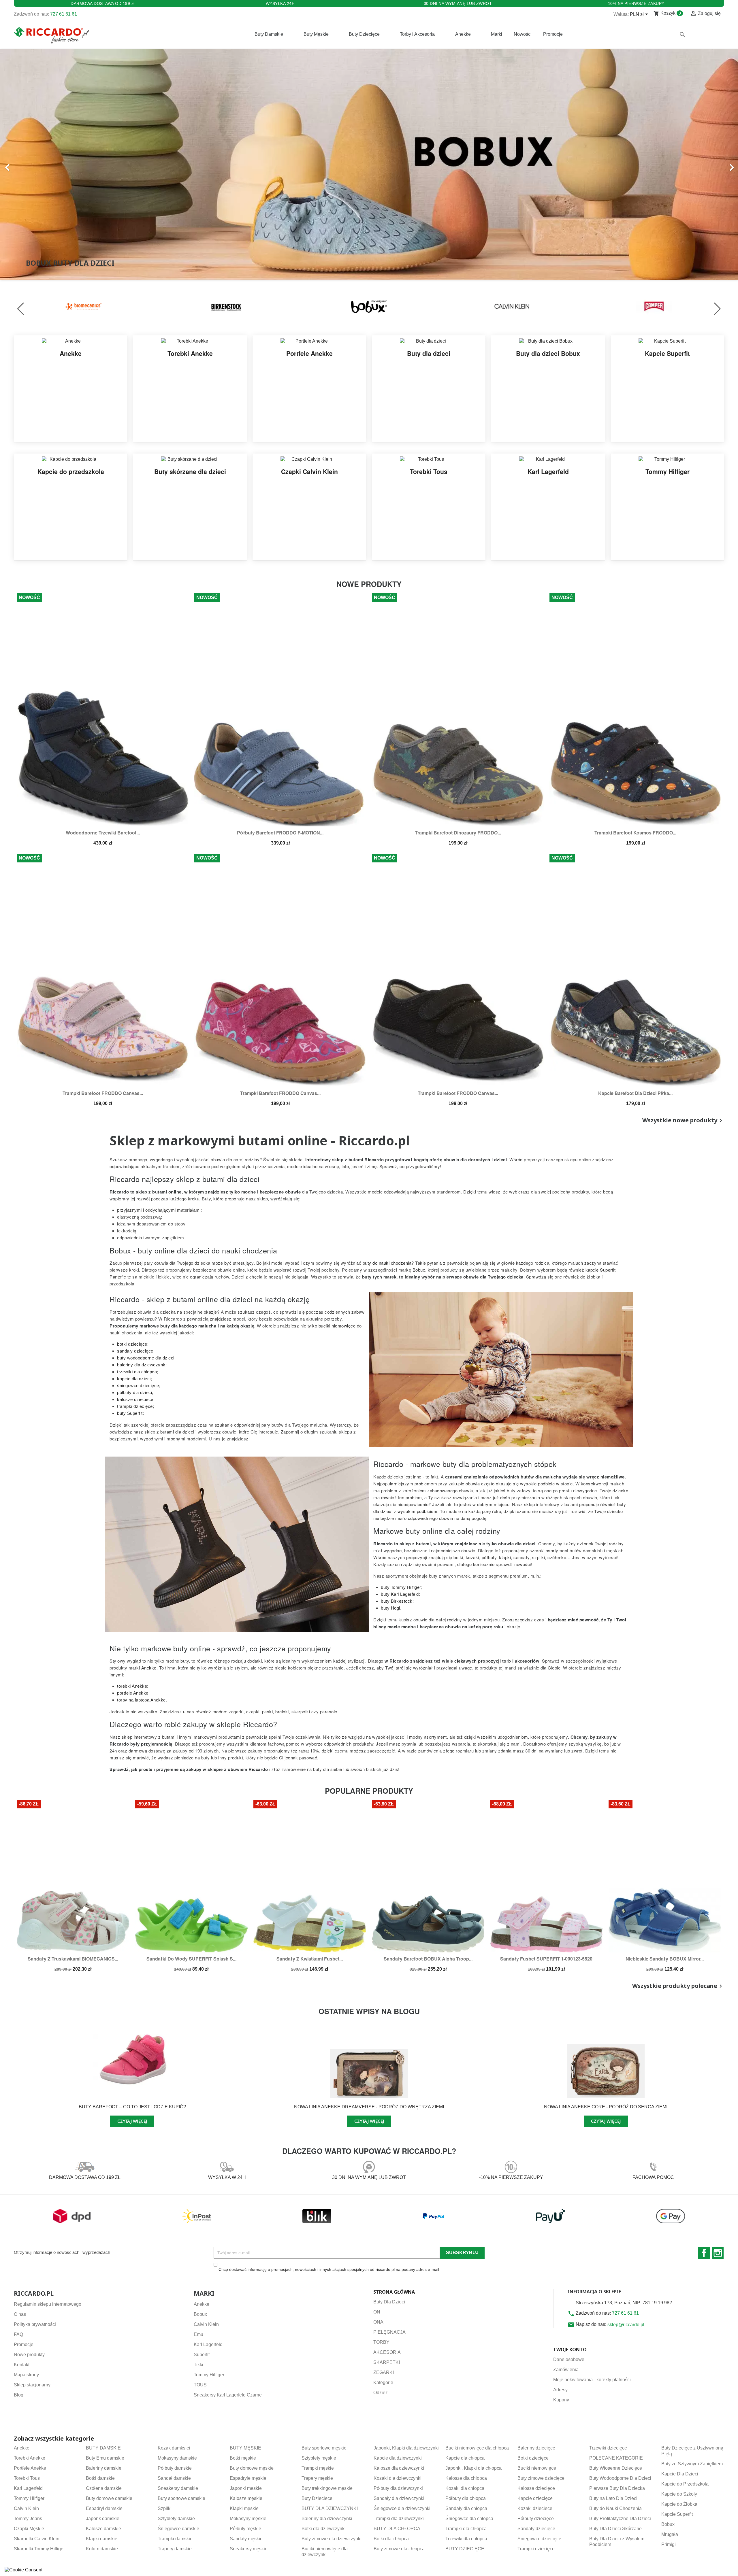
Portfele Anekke (30, 2468)
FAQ (18, 2334)
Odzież (381, 2393)
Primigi (669, 2544)
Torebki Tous (27, 2478)
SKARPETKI (387, 2362)
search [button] (682, 35)
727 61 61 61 (64, 14)
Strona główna (394, 2292)
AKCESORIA (387, 2352)
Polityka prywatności (35, 2324)
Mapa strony (26, 2375)
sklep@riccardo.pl (626, 2325)
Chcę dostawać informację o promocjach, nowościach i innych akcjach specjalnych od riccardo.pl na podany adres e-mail (329, 2269)
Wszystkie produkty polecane (678, 1986)
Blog (19, 2395)
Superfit (202, 2355)
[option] (369, 165)
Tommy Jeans (28, 2519)
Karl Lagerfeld (208, 2344)
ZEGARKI (384, 2372)
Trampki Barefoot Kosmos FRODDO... (635, 833)
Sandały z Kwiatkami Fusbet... (310, 1959)
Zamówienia (566, 2370)
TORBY (381, 2342)
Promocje (24, 2344)
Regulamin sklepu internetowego (48, 2304)
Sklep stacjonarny (32, 2385)
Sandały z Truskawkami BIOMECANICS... (73, 1959)
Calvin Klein (206, 2324)
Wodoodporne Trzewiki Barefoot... (103, 833)
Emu (198, 2334)
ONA (378, 2322)
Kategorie (383, 2383)
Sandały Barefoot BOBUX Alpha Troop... (428, 1959)
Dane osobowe (569, 2359)
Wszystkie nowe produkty (683, 1121)
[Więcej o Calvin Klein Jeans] (369, 306)
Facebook (704, 2253)
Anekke (202, 2304)
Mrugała (670, 2534)
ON (377, 2312)
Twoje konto (570, 2350)
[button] (55, 165)
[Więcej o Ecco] (654, 306)
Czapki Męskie (29, 2529)
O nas (20, 2314)
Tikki (198, 2365)
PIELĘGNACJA (389, 2332)
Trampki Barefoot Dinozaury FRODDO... (458, 833)
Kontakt (22, 2365)
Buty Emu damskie (105, 2458)
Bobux (200, 2314)
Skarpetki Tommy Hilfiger (39, 2549)
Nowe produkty (29, 2355)
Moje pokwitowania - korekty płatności (592, 2380)
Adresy (560, 2390)
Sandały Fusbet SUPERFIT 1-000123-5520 (546, 1959)
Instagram (718, 2253)
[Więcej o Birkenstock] (84, 306)
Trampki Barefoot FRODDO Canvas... (103, 1093)
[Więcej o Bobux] (226, 306)
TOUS (200, 2385)
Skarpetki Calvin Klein (37, 2539)
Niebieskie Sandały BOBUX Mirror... (665, 1959)
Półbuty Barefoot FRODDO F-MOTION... (280, 833)
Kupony (561, 2400)
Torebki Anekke (30, 2458)
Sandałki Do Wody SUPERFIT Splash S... (191, 1959)
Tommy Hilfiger (209, 2375)
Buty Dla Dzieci (389, 2302)
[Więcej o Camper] (512, 306)
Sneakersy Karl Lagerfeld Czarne (228, 2395)
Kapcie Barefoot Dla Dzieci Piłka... (635, 1093)
